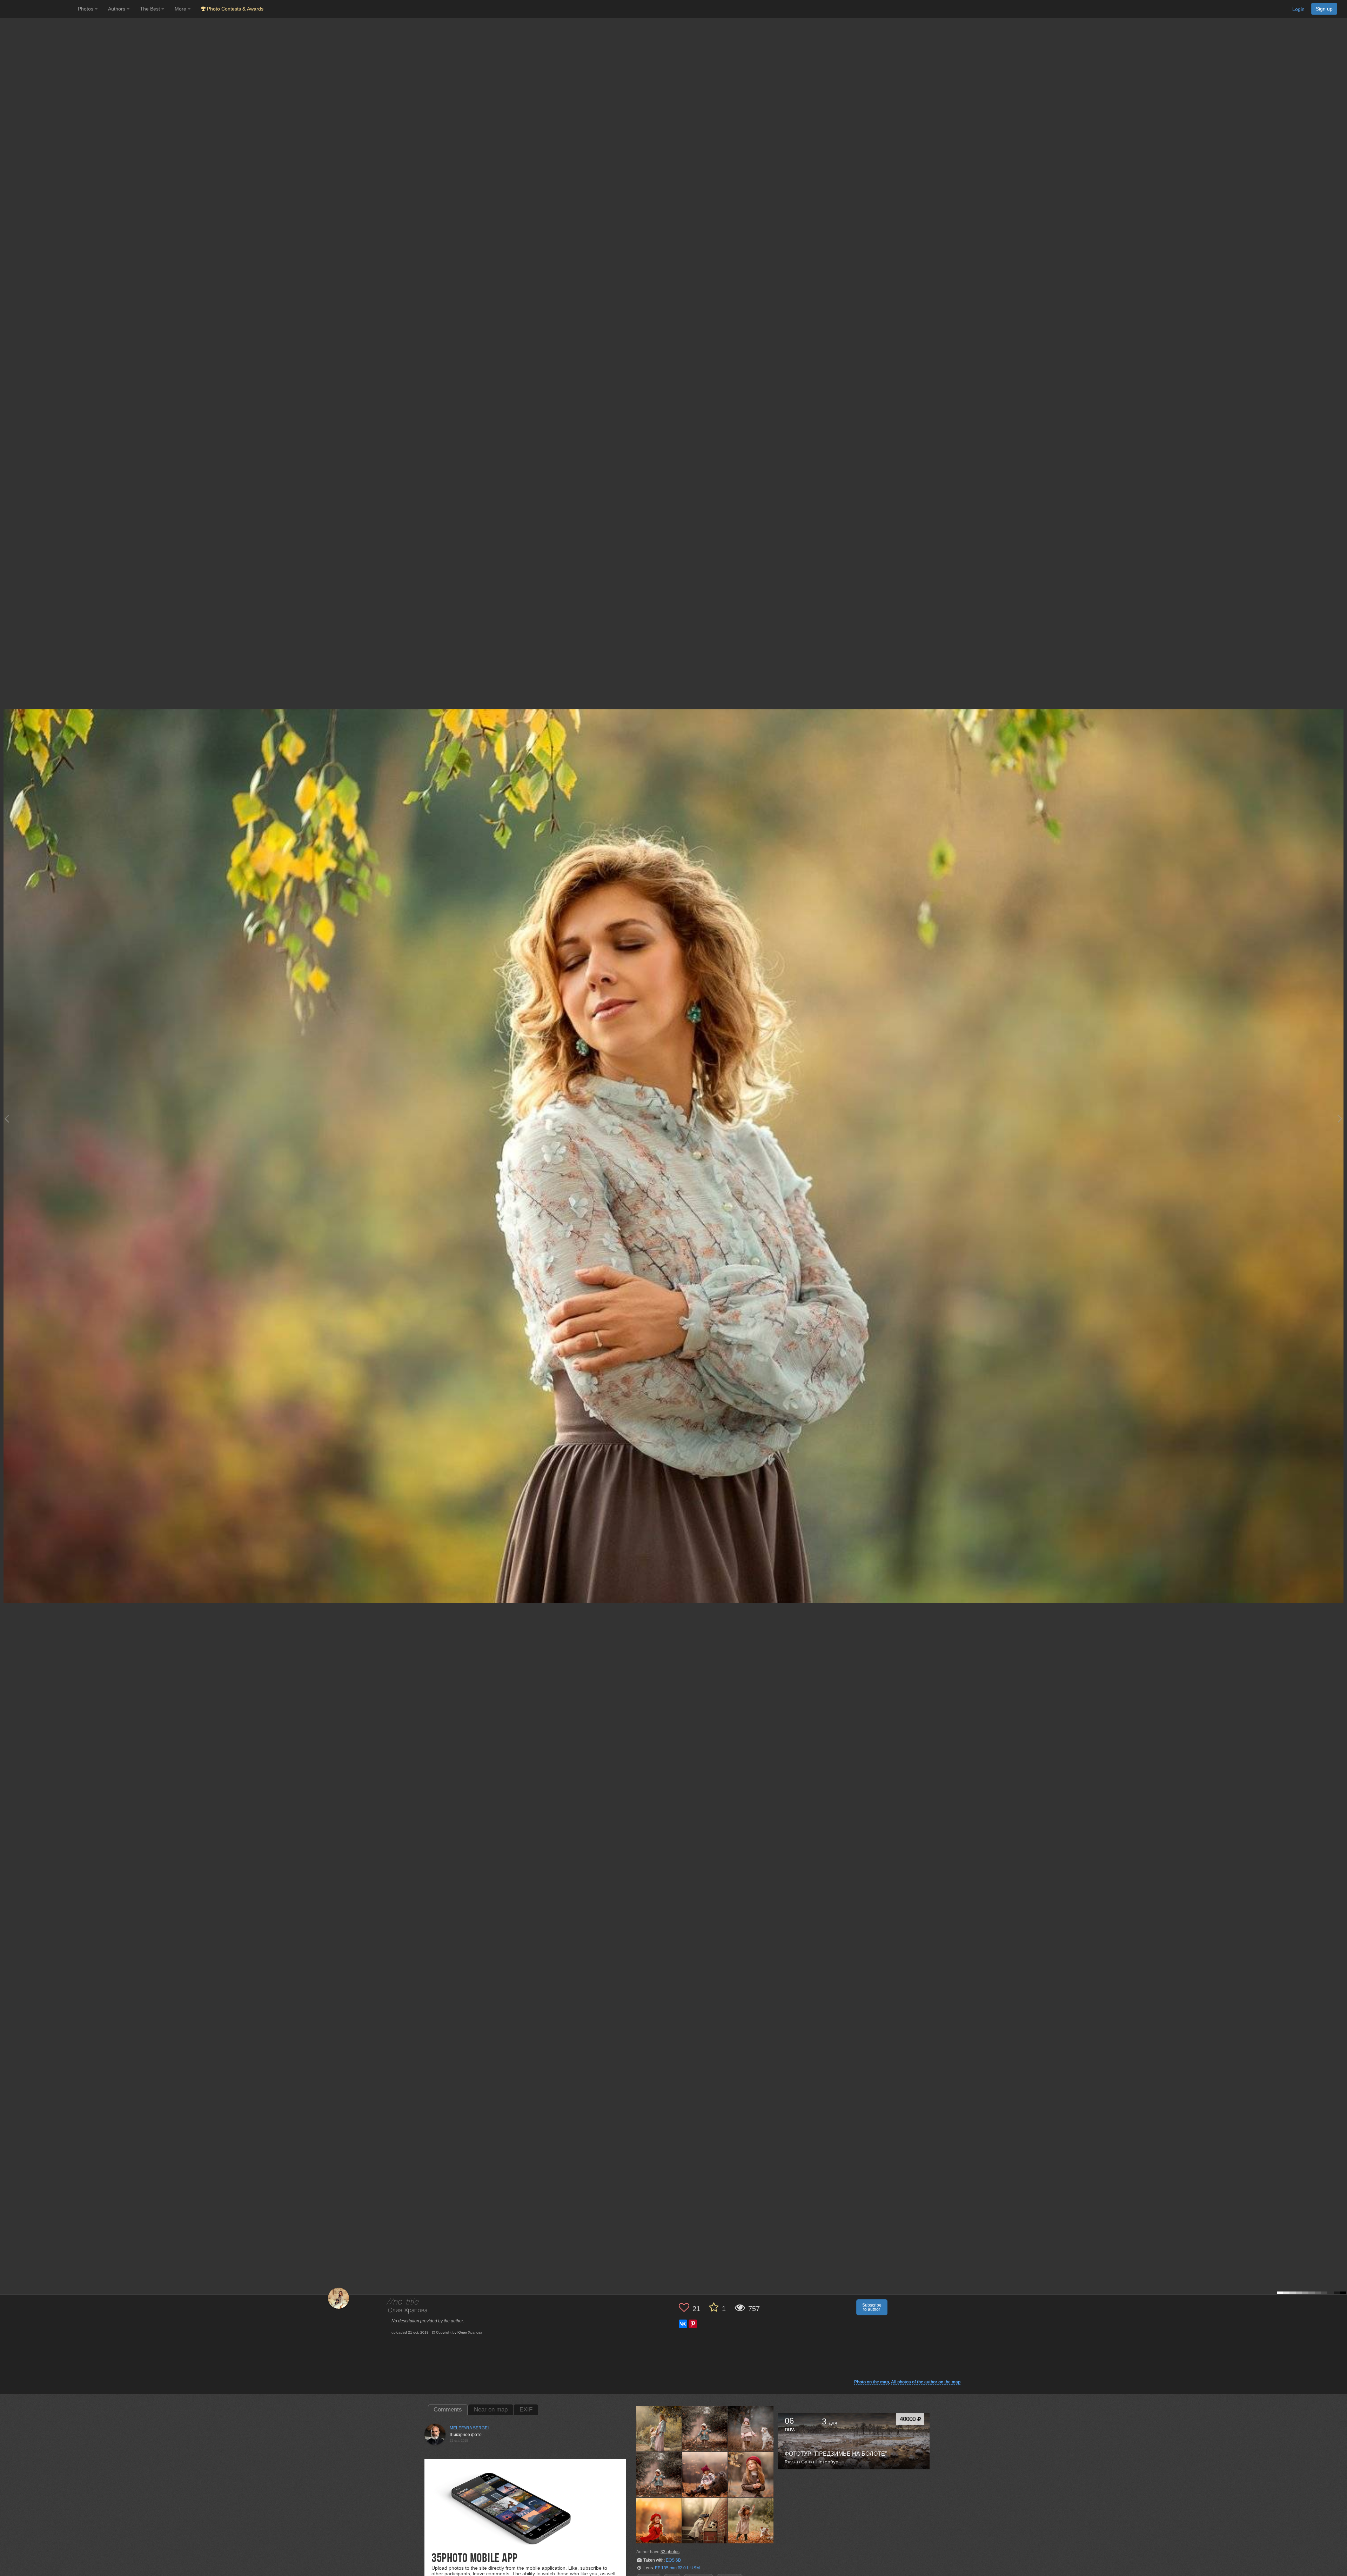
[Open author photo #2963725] (705, 2429)
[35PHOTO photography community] (38, 9)
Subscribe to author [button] (872, 2307)
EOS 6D (673, 2560)
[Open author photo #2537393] (751, 2521)
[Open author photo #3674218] (659, 2429)
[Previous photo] (7, 1119)
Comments (448, 2410)
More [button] (181, 9)
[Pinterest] (693, 2324)
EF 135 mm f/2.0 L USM (677, 2568)
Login (1298, 9)
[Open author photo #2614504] (705, 2521)
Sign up (1324, 9)
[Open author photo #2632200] (659, 2521)
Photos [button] (86, 9)
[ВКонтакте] (683, 2324)
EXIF (526, 2410)
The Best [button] (151, 9)
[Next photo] (1340, 1119)
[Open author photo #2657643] (751, 2475)
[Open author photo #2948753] (751, 2429)
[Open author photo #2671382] (705, 2475)
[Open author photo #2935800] (659, 2475)
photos (670, 2552)
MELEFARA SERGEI (469, 2428)
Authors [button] (117, 9)
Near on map (491, 2410)
